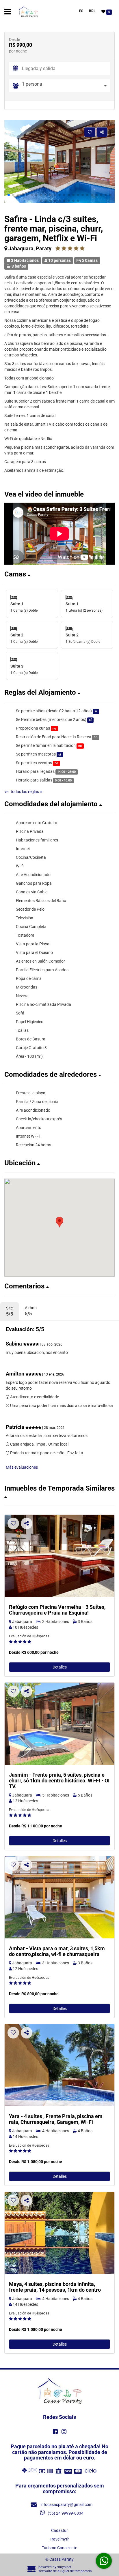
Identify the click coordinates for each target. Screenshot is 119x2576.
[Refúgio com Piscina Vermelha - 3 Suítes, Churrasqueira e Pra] (59, 1556)
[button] (9, 195)
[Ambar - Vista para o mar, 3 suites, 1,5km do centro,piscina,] (59, 1897)
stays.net (64, 2567)
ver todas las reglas (22, 792)
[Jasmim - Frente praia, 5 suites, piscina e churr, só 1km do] (59, 1724)
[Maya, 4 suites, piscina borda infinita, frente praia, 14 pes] (59, 2233)
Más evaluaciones (22, 1467)
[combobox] (66, 86)
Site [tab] (10, 1311)
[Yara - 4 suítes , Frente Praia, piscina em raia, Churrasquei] (59, 2065)
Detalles (60, 1667)
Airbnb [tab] (31, 1311)
